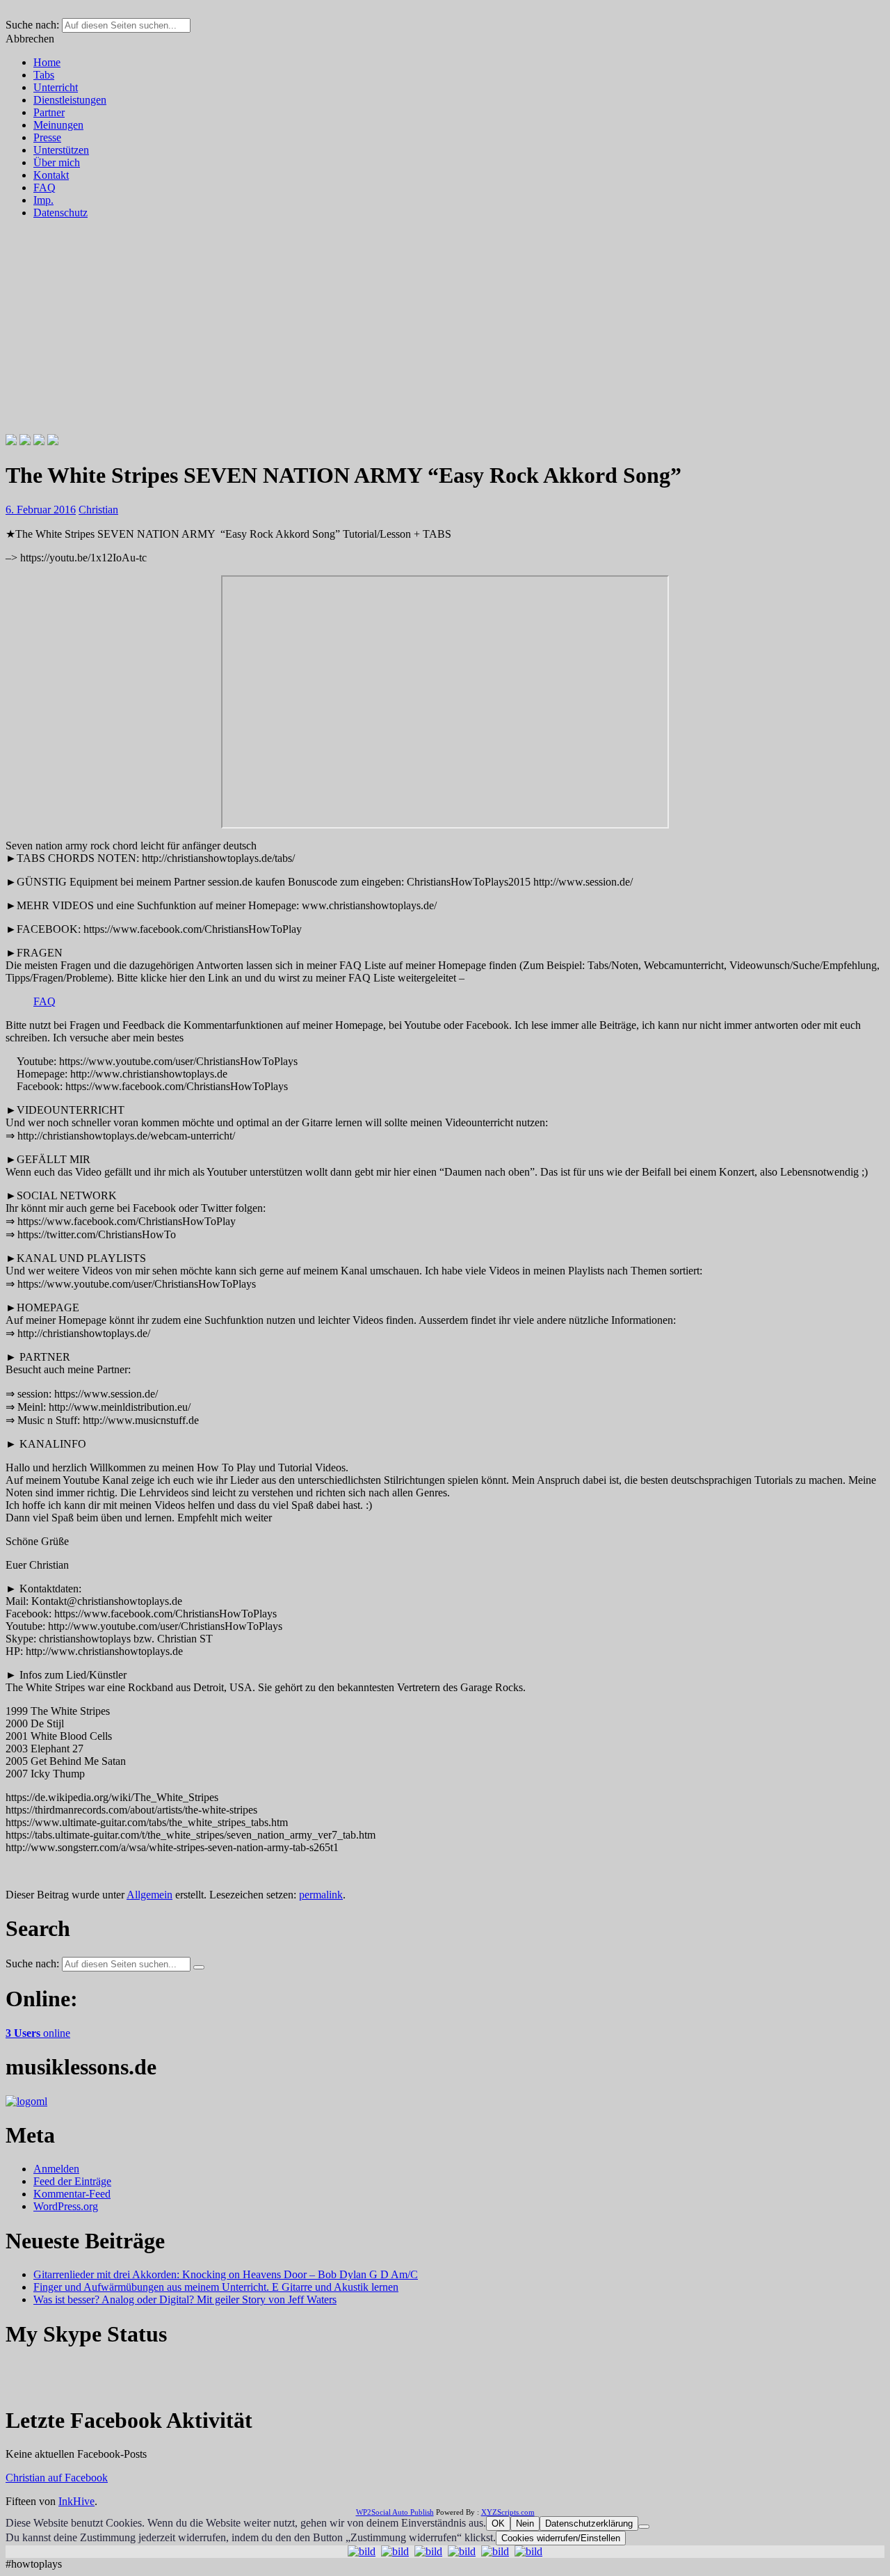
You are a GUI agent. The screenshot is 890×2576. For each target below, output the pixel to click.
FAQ (44, 187)
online (38, 2033)
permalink (321, 1895)
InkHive (76, 2501)
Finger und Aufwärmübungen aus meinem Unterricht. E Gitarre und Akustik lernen (216, 2287)
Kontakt (51, 175)
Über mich (57, 162)
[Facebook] (11, 441)
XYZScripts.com (508, 2512)
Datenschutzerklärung (589, 2523)
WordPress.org (66, 2206)
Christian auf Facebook (57, 2478)
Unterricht (56, 87)
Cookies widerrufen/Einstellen (561, 2538)
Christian (98, 510)
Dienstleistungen (70, 100)
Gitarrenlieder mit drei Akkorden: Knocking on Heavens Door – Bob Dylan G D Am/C (226, 2274)
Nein (525, 2523)
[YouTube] (53, 441)
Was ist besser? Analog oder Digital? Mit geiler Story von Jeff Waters (185, 2299)
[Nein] (644, 2527)
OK (498, 2523)
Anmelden (56, 2169)
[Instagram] (39, 441)
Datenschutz (60, 213)
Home (47, 62)
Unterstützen (61, 150)
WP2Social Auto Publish (395, 2512)
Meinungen (58, 125)
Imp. (43, 200)
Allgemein (149, 1895)
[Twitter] (25, 441)
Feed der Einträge (72, 2181)
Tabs (44, 75)
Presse (47, 137)
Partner (49, 112)
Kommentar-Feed (72, 2194)
